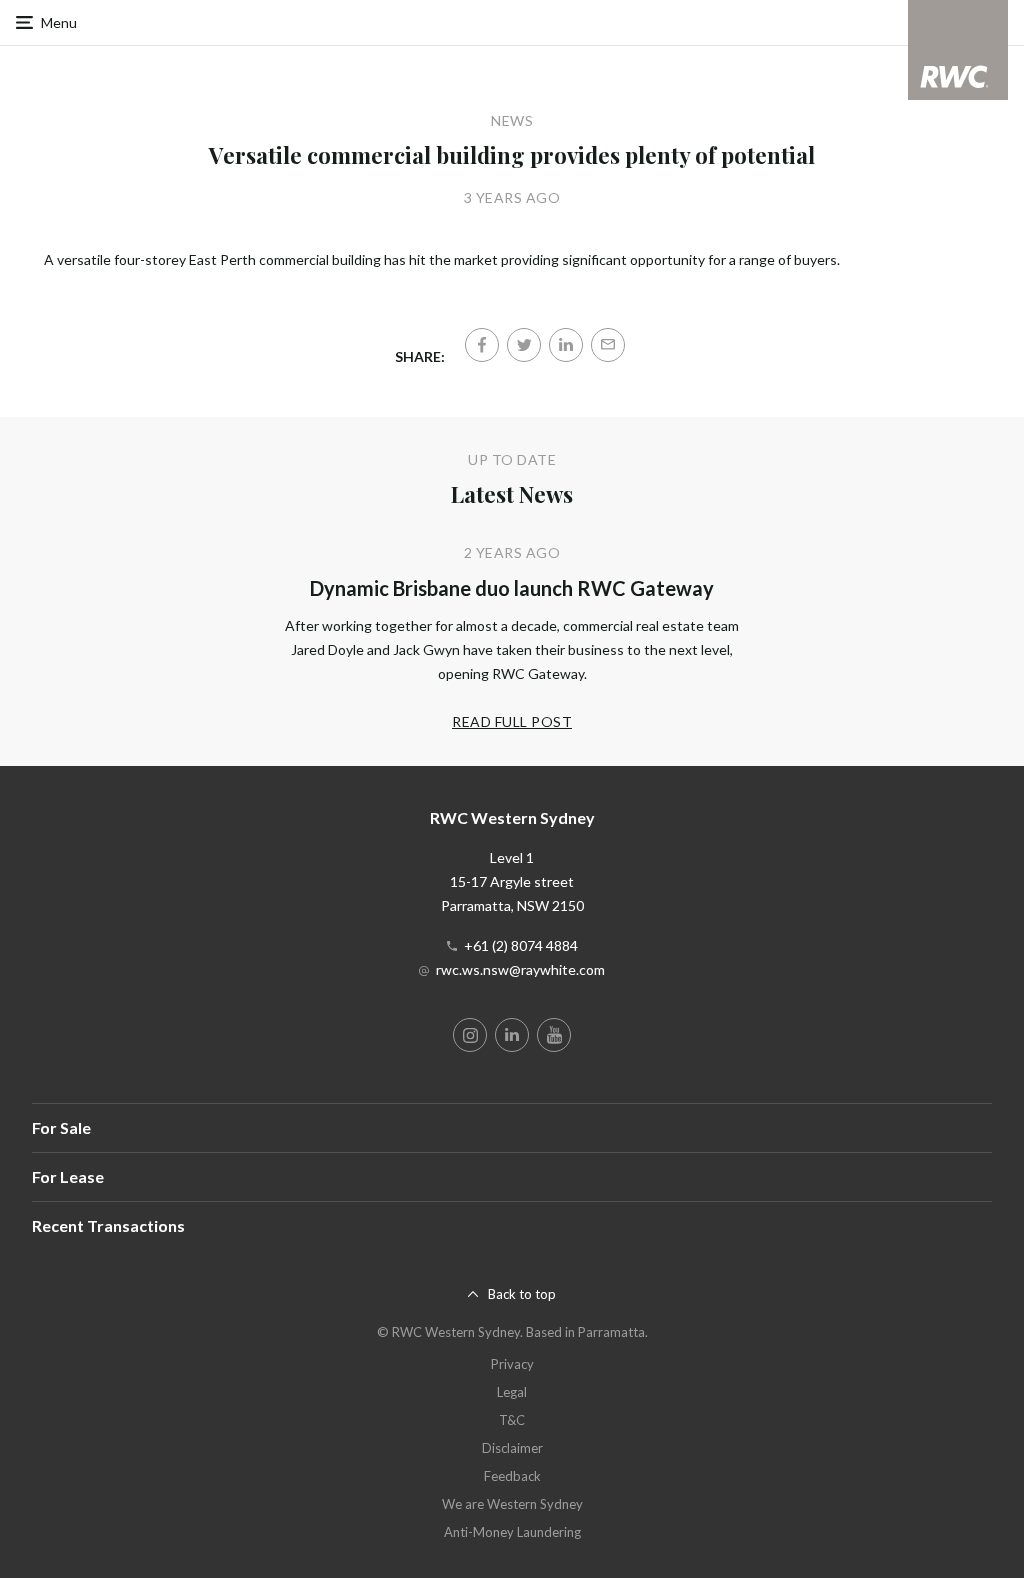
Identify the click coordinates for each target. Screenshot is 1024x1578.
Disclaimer (512, 1448)
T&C (512, 1420)
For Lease (68, 1176)
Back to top (522, 1294)
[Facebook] (482, 345)
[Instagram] (470, 1035)
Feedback (512, 1476)
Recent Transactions (108, 1225)
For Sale (61, 1127)
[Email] (608, 345)
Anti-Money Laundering (512, 1532)
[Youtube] (554, 1035)
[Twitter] (524, 345)
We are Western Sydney (512, 1504)
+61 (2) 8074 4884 (521, 945)
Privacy (512, 1364)
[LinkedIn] (566, 345)
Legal (512, 1392)
